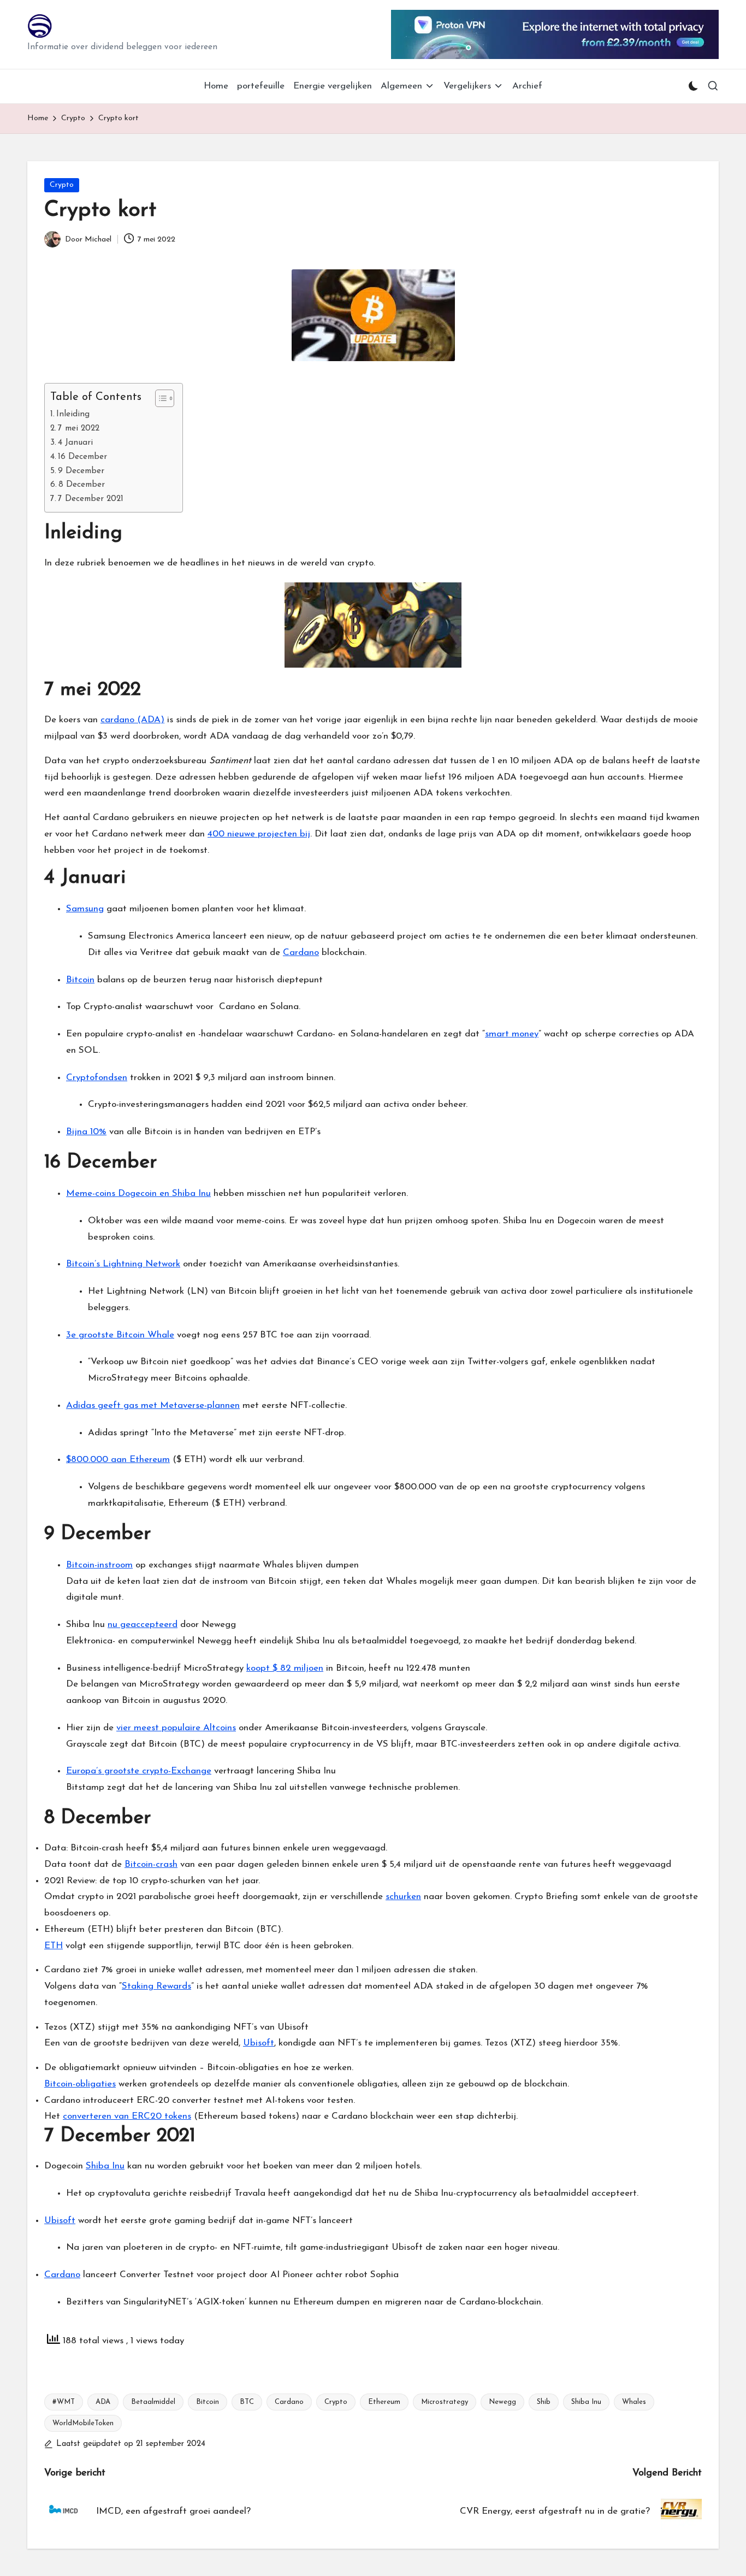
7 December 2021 (91, 499)
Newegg (502, 2402)
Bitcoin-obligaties (80, 2084)
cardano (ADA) (132, 720)
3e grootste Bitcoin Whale (120, 1335)
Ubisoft (259, 2043)
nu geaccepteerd (143, 1625)
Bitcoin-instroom (99, 1565)
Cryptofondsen (97, 1078)
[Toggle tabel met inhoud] (159, 398)
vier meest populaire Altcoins (176, 1728)
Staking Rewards (156, 1986)
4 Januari (75, 443)
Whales (634, 2402)
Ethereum (384, 2402)
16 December (82, 457)
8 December (82, 485)
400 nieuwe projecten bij (259, 834)
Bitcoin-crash (151, 1864)
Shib (544, 2402)
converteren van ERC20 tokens (127, 2116)
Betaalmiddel (153, 2402)
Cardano (301, 953)
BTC (247, 2402)
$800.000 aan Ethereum (118, 1460)
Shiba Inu (105, 2166)
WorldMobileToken (83, 2423)
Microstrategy (445, 2402)
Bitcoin (80, 980)
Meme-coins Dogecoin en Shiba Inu (138, 1193)
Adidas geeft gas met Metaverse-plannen (153, 1405)
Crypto (62, 185)
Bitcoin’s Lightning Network (123, 1264)
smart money (512, 1034)
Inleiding (73, 414)
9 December (81, 471)
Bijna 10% (86, 1132)
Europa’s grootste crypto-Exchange (139, 1771)
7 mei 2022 (79, 428)
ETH (54, 1946)
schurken (403, 1897)
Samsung (85, 909)
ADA (103, 2402)
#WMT (64, 2402)
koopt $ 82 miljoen (285, 1668)
